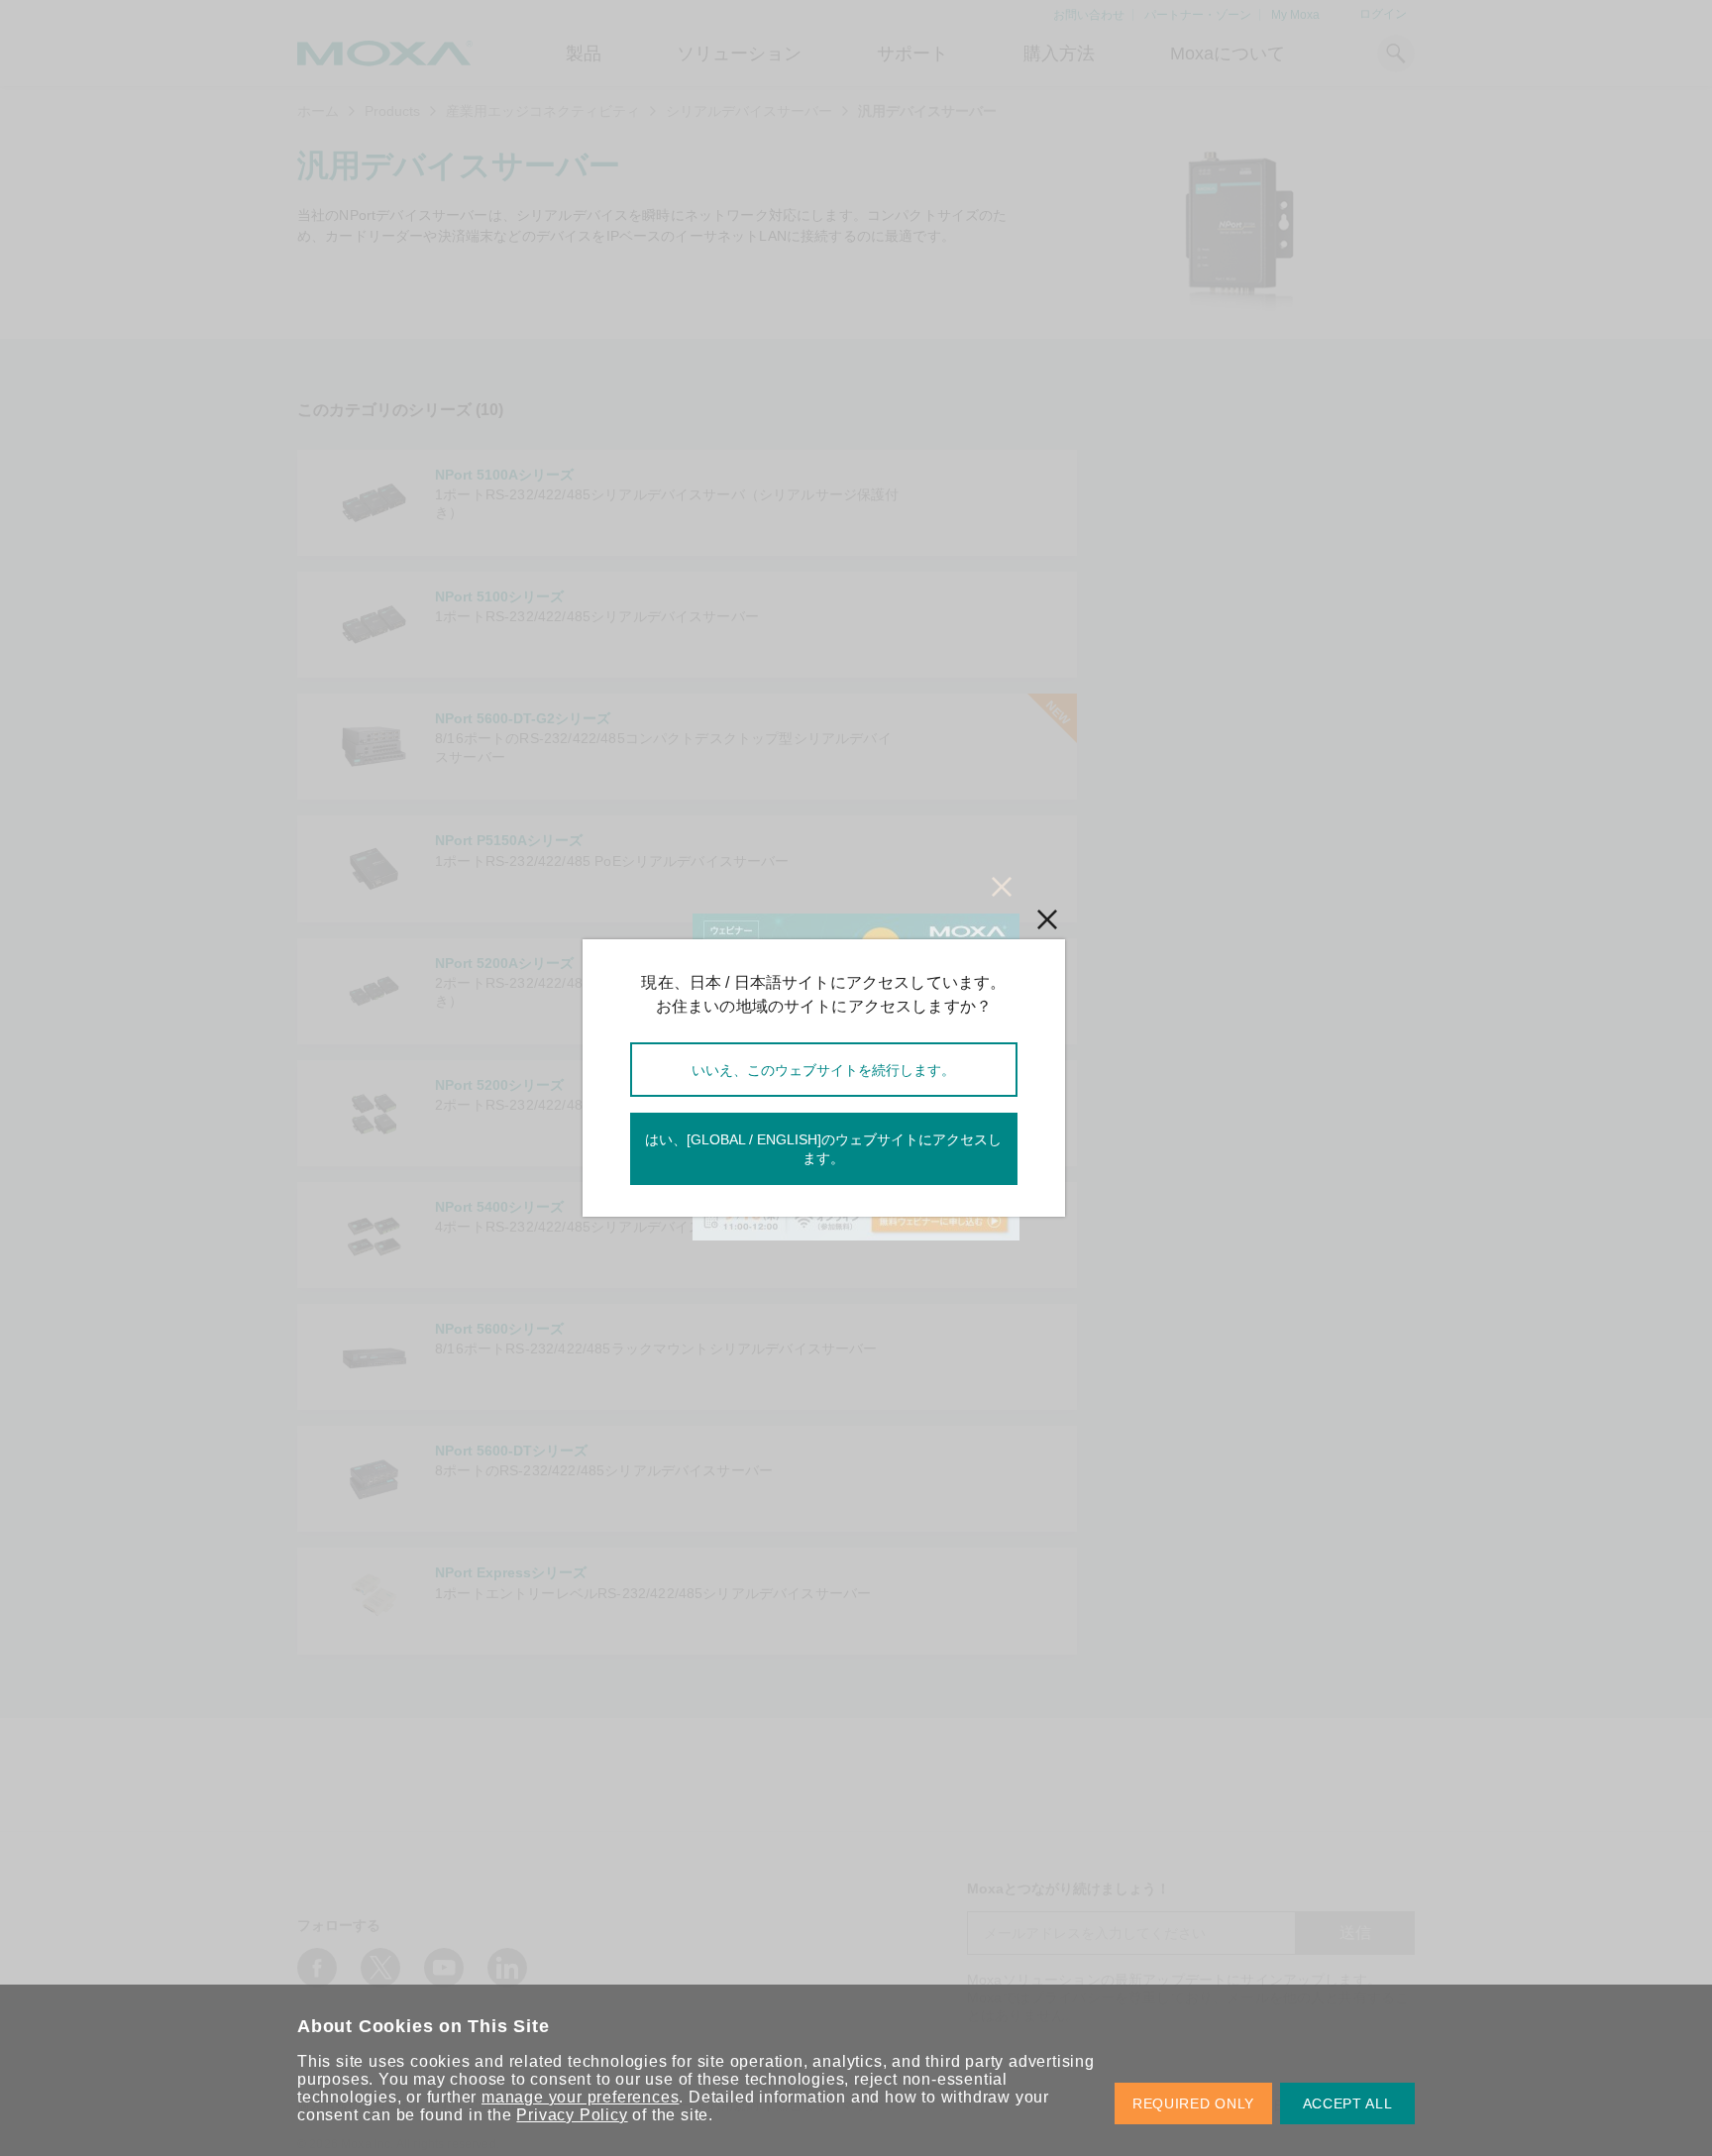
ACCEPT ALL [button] (1348, 2103)
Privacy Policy (572, 2115)
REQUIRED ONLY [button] (1193, 2103)
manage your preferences (580, 2097)
